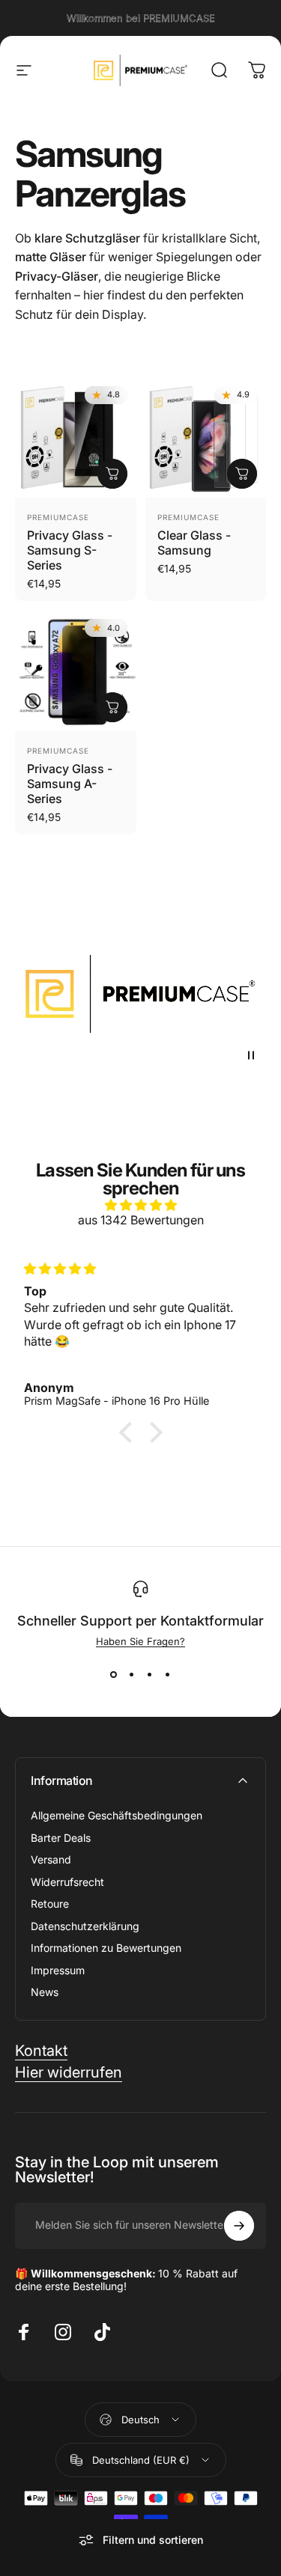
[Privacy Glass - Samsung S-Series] (76, 438)
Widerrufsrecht (67, 1882)
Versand (51, 1859)
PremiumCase (58, 517)
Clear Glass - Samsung (194, 543)
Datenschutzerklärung (85, 1926)
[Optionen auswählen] (112, 474)
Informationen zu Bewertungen (106, 1948)
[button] (129, 1432)
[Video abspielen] (140, 994)
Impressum (58, 1970)
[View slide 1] (114, 1674)
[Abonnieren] (239, 2226)
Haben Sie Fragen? (140, 1641)
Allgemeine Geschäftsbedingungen (117, 1815)
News (45, 1992)
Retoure (50, 1904)
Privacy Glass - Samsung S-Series (70, 550)
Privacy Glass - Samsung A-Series (70, 784)
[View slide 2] (132, 1674)
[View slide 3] (150, 1674)
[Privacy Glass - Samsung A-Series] (76, 671)
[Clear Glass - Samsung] (206, 438)
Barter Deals (61, 1838)
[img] (140, 1205)
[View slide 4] (168, 1674)
